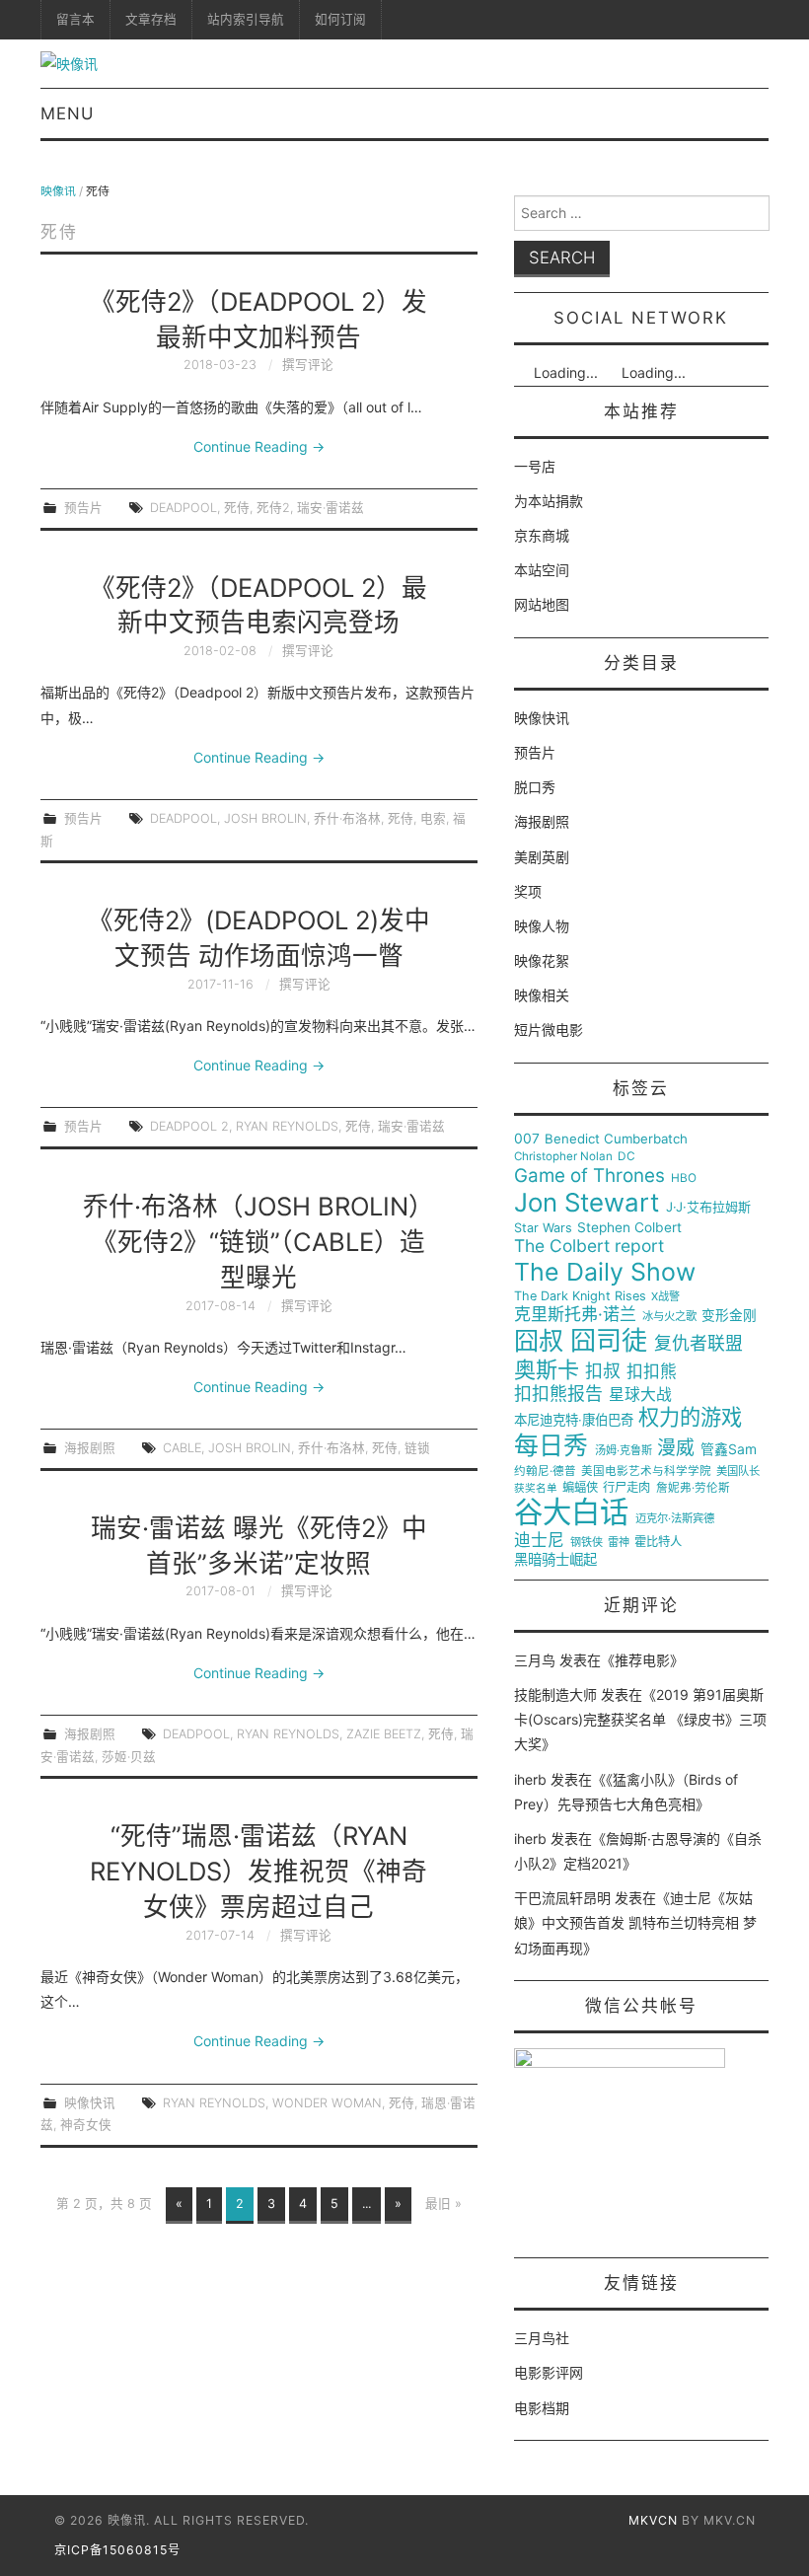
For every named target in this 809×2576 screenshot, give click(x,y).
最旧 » (443, 2204)
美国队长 (738, 1472)
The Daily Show (605, 1272)
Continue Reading (259, 446)
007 (527, 1139)
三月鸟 (535, 1660)
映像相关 (542, 995)
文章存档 (151, 19)
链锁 (417, 1448)
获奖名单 (536, 1489)
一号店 (535, 466)
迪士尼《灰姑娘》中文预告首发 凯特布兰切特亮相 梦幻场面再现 (635, 1922)
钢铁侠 (587, 1543)
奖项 (528, 891)
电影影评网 (549, 2372)
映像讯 (58, 191)
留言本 (75, 19)
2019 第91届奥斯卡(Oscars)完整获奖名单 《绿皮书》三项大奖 (640, 1719)
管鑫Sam (729, 1449)
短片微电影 (549, 1030)
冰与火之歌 (669, 1317)
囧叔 (539, 1341)
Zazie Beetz (384, 1734)
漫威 (676, 1448)
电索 (433, 818)
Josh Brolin (265, 818)
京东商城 (542, 535)
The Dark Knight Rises (580, 1296)
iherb (530, 1779)
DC (626, 1157)
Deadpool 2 (189, 1126)
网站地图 (542, 604)
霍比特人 (658, 1542)
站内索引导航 (246, 19)
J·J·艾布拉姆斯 (708, 1207)
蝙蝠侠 (580, 1488)
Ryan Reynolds (287, 1126)
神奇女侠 (86, 2125)
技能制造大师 (555, 1694)
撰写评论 (308, 365)
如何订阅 (340, 19)
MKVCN (653, 2520)
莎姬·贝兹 (129, 1757)
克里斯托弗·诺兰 (575, 1315)
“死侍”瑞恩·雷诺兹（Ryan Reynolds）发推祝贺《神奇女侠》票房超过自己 (258, 1871)
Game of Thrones (589, 1176)
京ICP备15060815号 (117, 2550)
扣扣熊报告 (558, 1394)
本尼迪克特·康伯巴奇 (574, 1420)
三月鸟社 (542, 2338)
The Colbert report (589, 1246)
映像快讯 (90, 2103)
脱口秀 (535, 787)
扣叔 (603, 1371)
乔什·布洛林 (347, 818)
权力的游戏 (690, 1418)
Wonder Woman (327, 2103)
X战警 (665, 1297)
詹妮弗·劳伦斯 (693, 1488)
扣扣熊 (652, 1372)
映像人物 (542, 926)
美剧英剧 (542, 857)
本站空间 (542, 570)
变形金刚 (729, 1316)
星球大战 (640, 1395)
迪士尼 (539, 1541)
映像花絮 (542, 960)
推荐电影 (642, 1660)
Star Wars (543, 1228)
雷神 (619, 1543)
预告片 (83, 508)
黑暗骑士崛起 (555, 1560)
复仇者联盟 (699, 1344)
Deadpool (184, 508)
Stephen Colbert (629, 1228)
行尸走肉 (626, 1488)
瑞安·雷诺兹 (331, 508)
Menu (67, 113)
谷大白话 (571, 1512)
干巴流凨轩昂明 (562, 1898)
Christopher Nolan (563, 1157)
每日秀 (551, 1446)
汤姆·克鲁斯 (624, 1451)
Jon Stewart (587, 1203)
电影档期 (542, 2408)
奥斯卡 (547, 1370)
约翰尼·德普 (545, 1472)
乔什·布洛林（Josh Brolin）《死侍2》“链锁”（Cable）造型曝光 (258, 1242)
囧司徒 (609, 1341)
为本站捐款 (549, 501)
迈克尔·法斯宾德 (675, 1519)
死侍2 (273, 508)
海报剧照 (90, 1448)
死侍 (237, 508)
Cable (182, 1448)
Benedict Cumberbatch (616, 1139)
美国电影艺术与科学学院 (646, 1472)
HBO (684, 1178)
